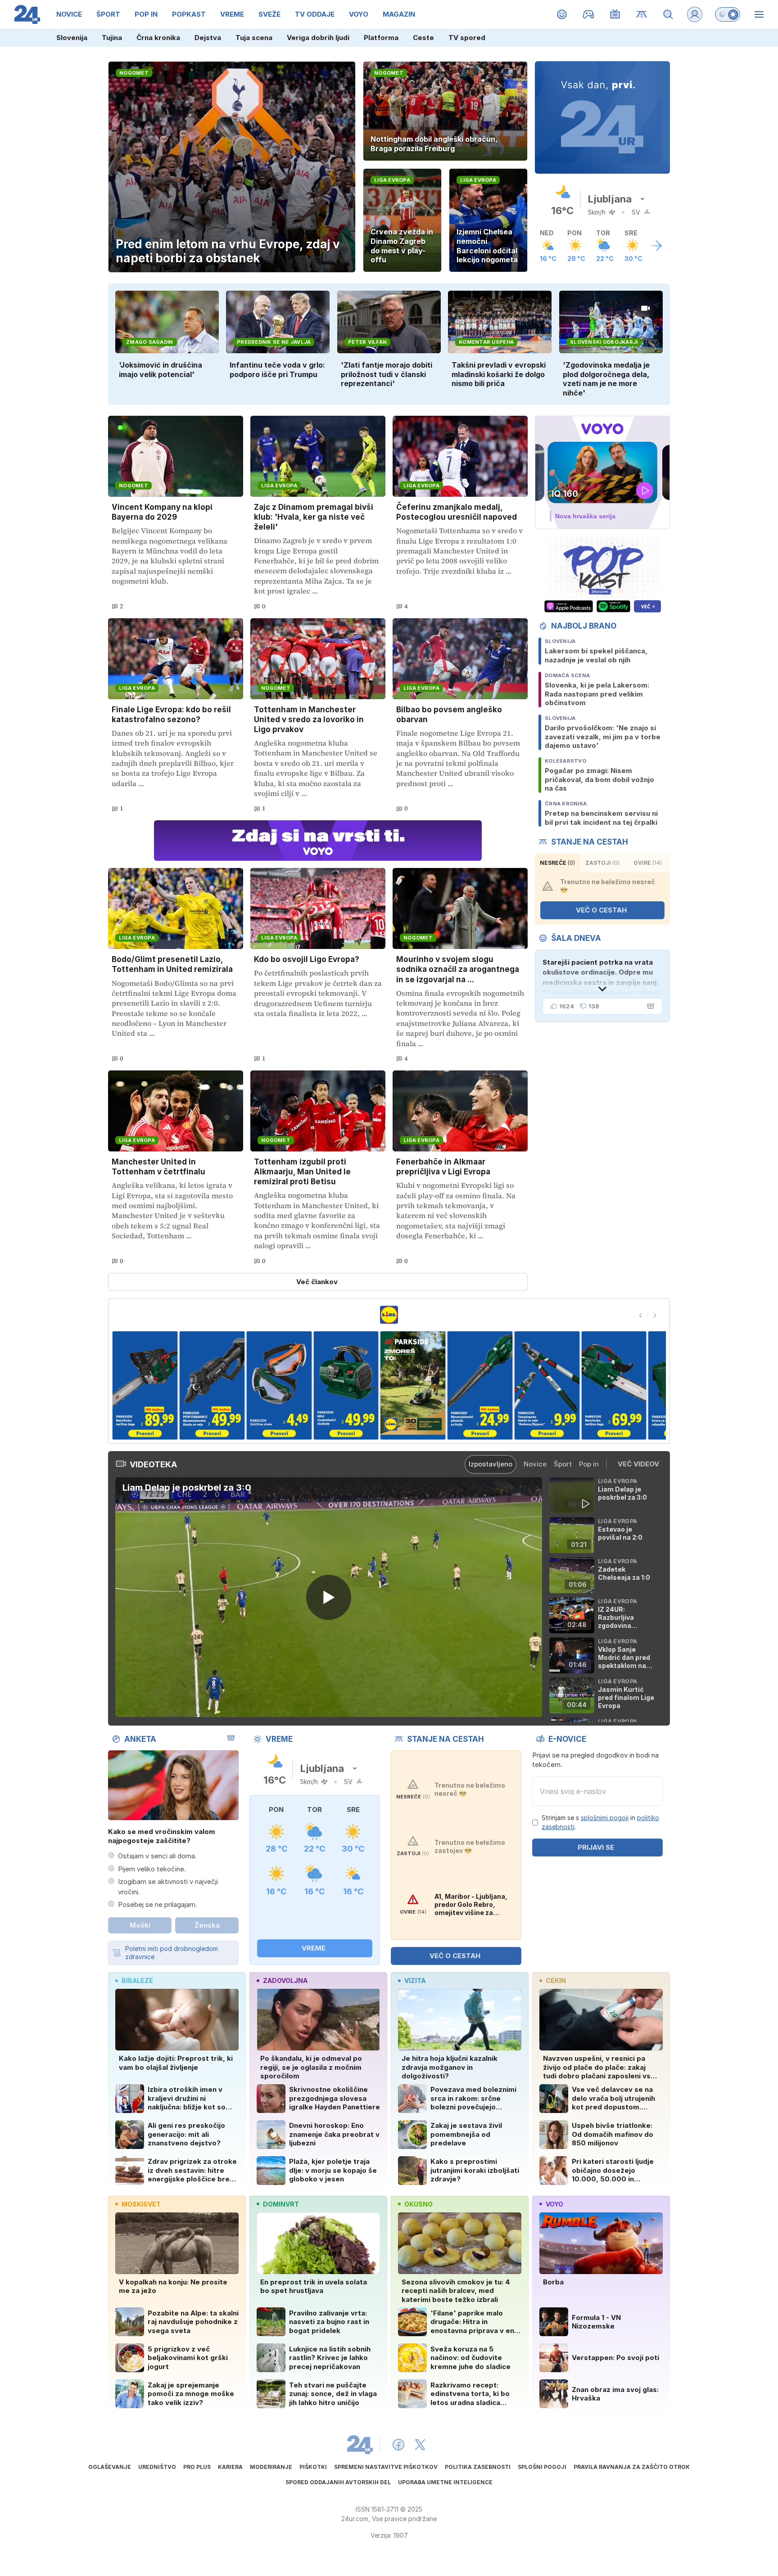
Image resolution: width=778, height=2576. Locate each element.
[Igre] (589, 14)
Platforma (381, 38)
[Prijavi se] (695, 14)
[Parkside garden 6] (346, 1385)
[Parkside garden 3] (145, 1385)
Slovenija (72, 38)
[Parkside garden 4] (212, 1385)
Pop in (589, 1464)
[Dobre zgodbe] (562, 14)
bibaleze (137, 1980)
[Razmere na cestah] (642, 14)
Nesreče (557, 863)
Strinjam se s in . (600, 1822)
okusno (418, 2204)
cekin (556, 1980)
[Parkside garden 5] (279, 1385)
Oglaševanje (110, 2467)
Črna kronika (158, 38)
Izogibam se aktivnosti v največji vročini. (168, 1887)
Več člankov (317, 1282)
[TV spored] (615, 14)
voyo (554, 2204)
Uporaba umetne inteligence (445, 2482)
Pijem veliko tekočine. (152, 1869)
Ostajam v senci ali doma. (157, 1856)
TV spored (467, 38)
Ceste (423, 38)
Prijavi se (596, 1847)
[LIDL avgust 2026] (389, 1315)
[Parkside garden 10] (614, 1385)
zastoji (602, 863)
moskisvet (141, 2204)
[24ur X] (420, 2445)
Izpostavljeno (491, 1464)
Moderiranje (271, 2467)
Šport (563, 1464)
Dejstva (208, 38)
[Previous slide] (641, 1316)
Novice (535, 1464)
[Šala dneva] (649, 1006)
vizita (415, 1980)
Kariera (230, 2467)
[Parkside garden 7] (413, 1385)
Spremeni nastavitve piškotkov (386, 2467)
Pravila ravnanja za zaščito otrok (632, 2467)
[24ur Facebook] (398, 2445)
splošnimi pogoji (605, 1818)
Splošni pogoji (542, 2467)
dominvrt (281, 2204)
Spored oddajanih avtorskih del (338, 2482)
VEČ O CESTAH (601, 910)
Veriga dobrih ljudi (318, 38)
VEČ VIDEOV (638, 1464)
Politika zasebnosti (478, 2467)
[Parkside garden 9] (547, 1385)
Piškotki (313, 2467)
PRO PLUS (197, 2467)
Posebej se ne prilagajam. (158, 1904)
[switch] (728, 14)
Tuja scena (254, 38)
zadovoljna (285, 1980)
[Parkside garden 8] (480, 1385)
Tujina (112, 38)
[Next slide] (655, 1316)
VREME (314, 1948)
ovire (648, 863)
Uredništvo (157, 2467)
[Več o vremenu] (656, 246)
